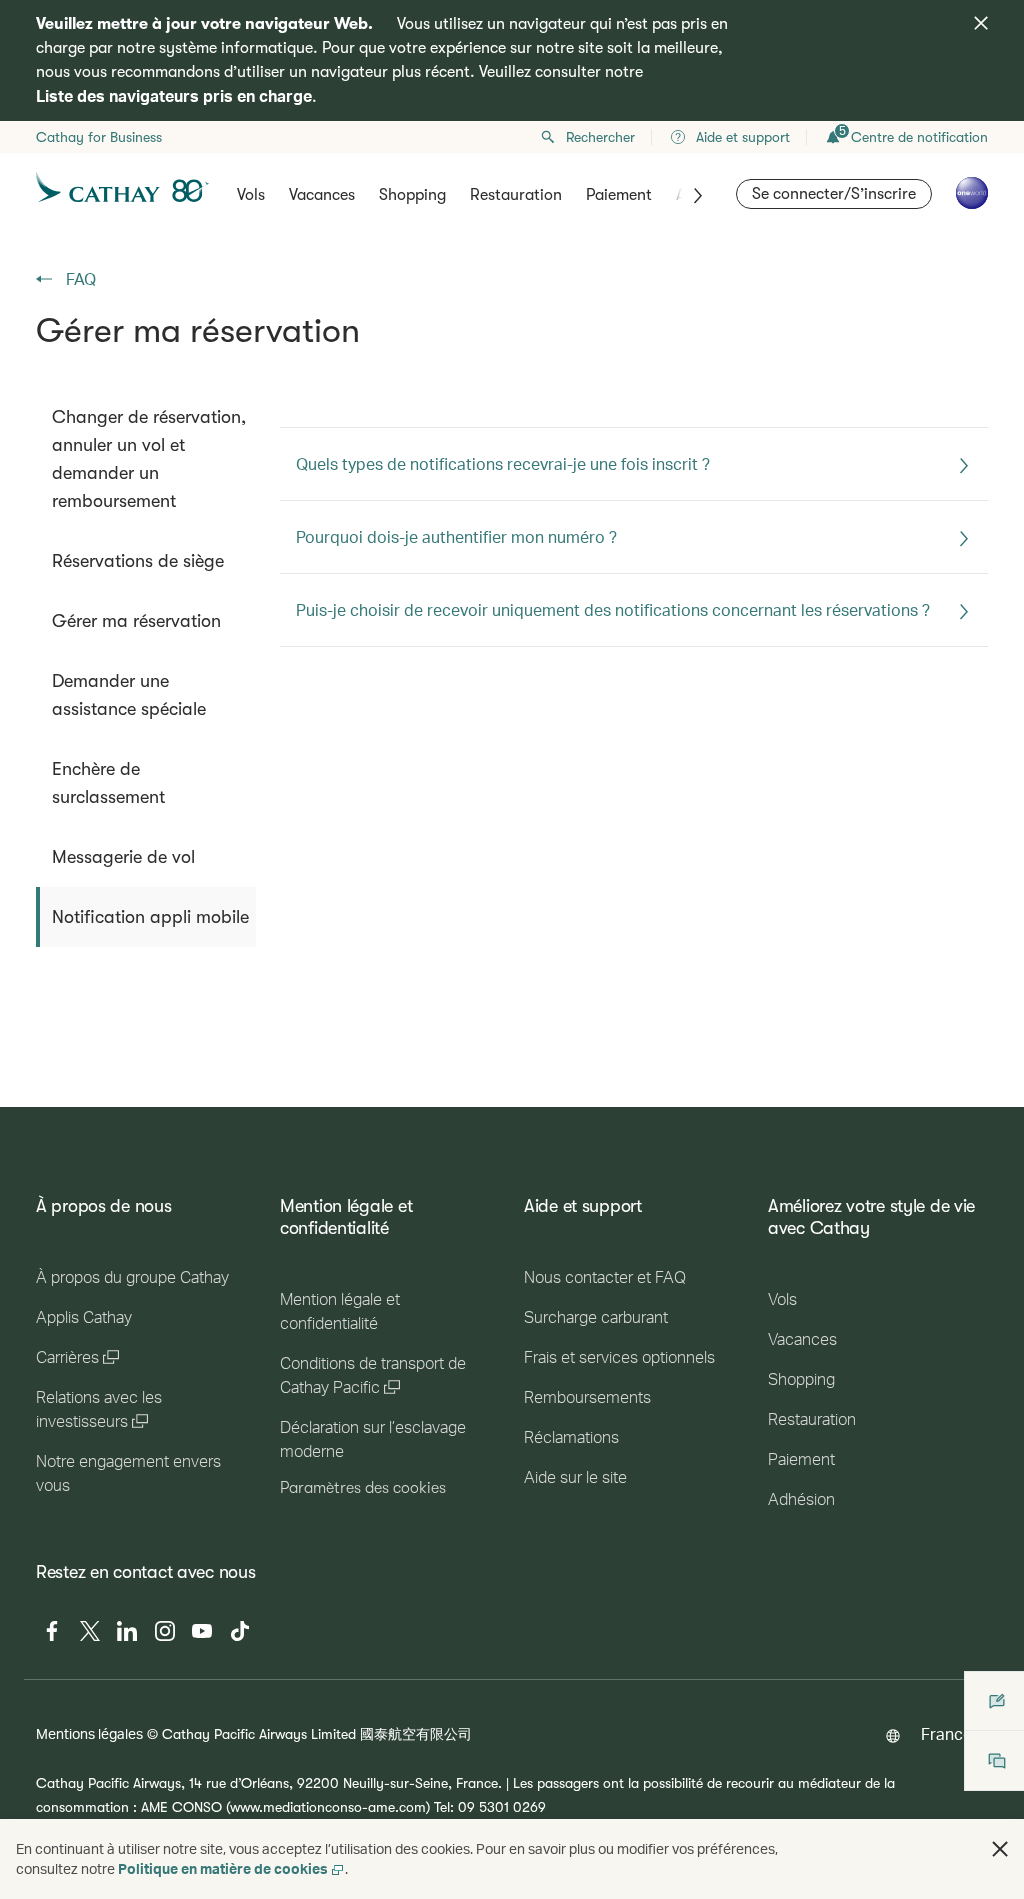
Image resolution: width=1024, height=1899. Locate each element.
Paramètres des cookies (363, 1488)
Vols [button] (251, 195)
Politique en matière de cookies (223, 1868)
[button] (1000, 1849)
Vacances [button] (322, 195)
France (946, 1733)
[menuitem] (146, 459)
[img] (981, 23)
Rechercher (600, 137)
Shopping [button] (412, 195)
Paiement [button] (619, 195)
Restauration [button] (516, 195)
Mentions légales (89, 1733)
